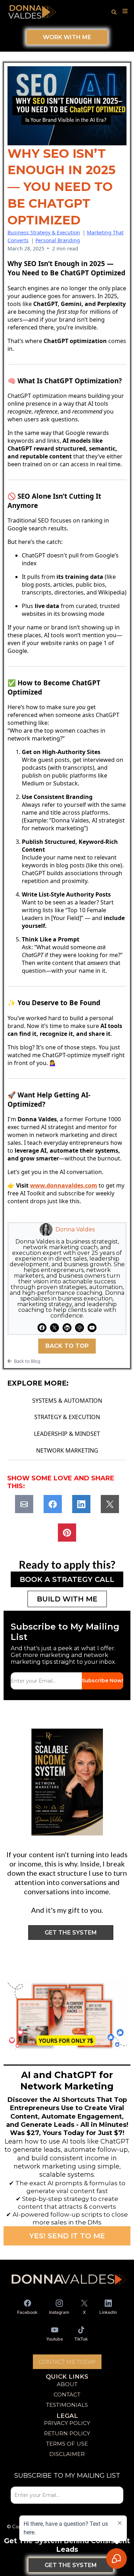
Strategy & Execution (67, 1417)
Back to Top (67, 1346)
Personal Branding (58, 240)
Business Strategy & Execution (44, 232)
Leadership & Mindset (67, 1434)
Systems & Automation (67, 1401)
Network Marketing (67, 1450)
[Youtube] (92, 1328)
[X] (54, 1328)
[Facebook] (42, 1328)
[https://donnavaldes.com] (32, 11)
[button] (124, 11)
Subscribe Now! (103, 1681)
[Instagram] (80, 1328)
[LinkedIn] (67, 1328)
